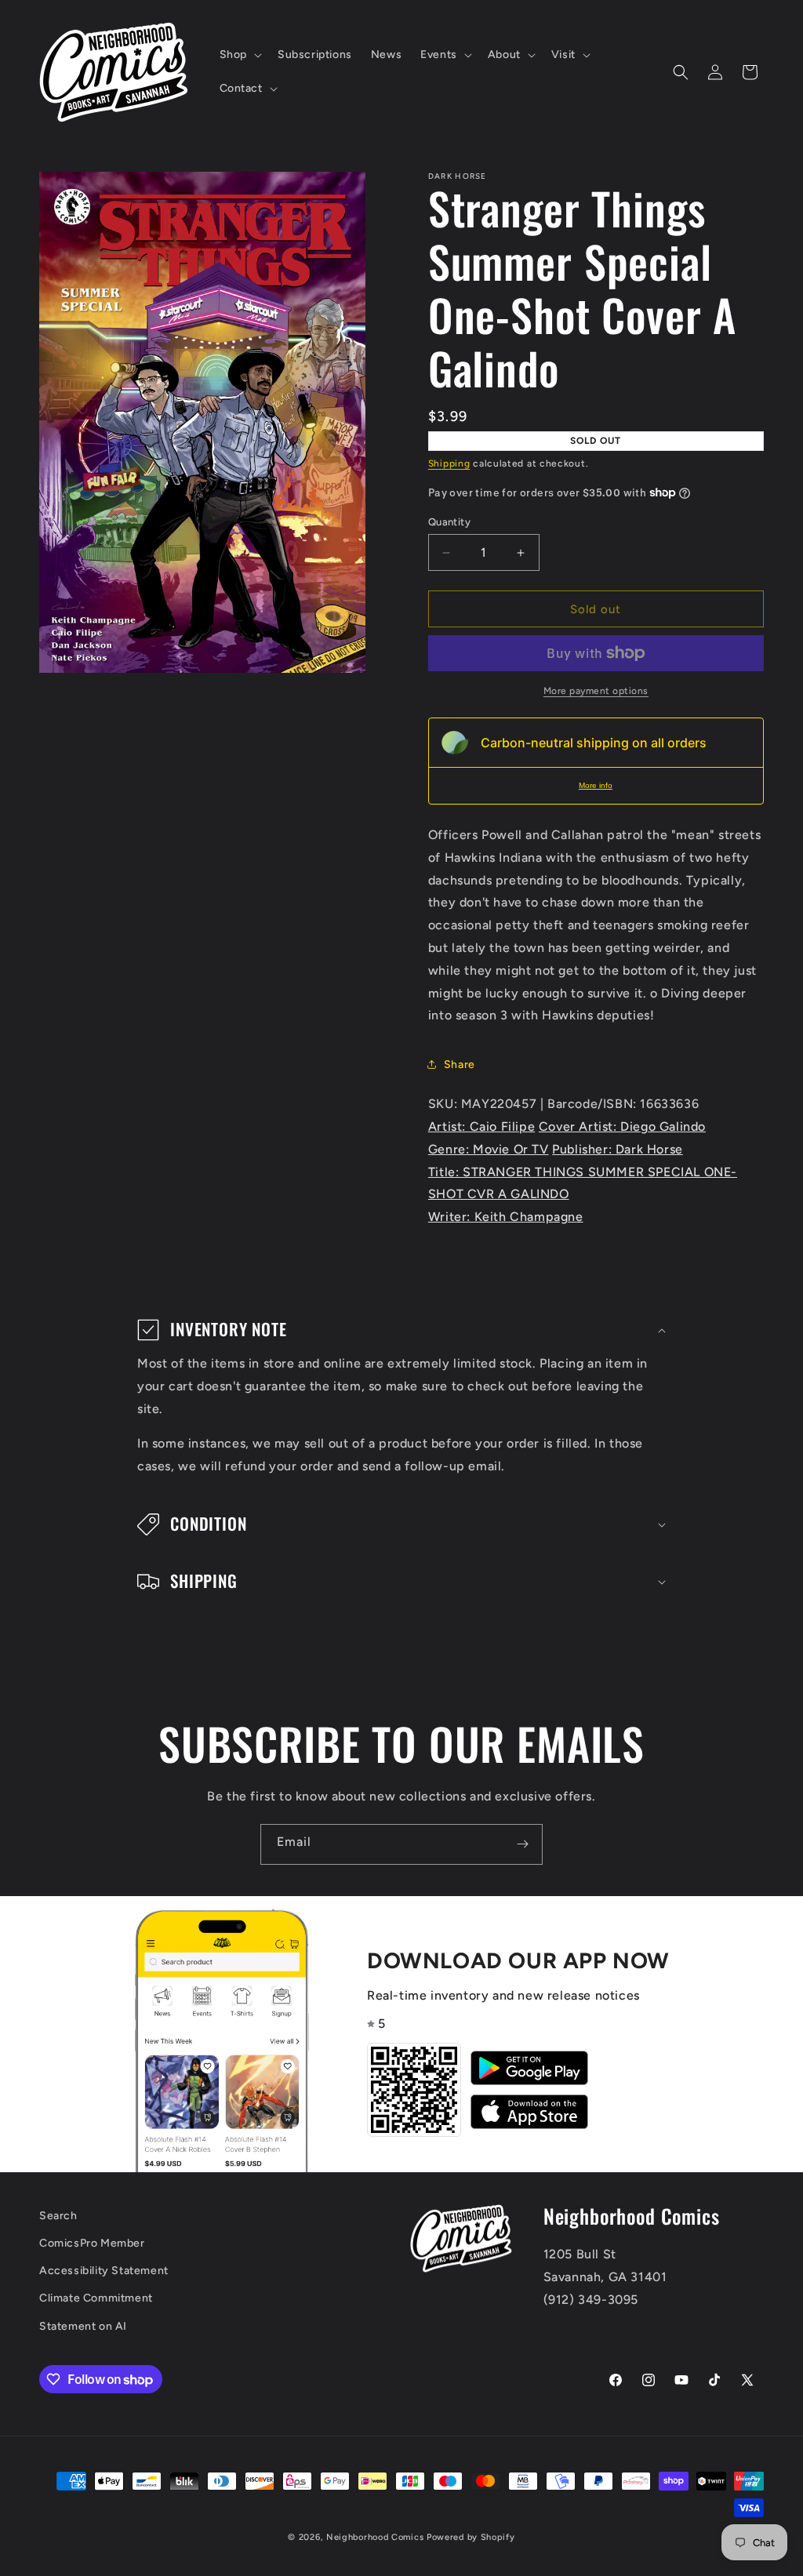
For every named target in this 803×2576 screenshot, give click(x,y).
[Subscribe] (522, 1844)
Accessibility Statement (104, 2271)
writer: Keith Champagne (506, 1217)
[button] (239, 55)
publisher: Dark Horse (618, 1149)
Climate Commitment (96, 2298)
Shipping (449, 463)
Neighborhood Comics (375, 2537)
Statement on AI (83, 2326)
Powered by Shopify (471, 2537)
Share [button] (460, 1065)
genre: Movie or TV (489, 1149)
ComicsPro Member (92, 2243)
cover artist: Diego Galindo (622, 1126)
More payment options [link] (596, 691)
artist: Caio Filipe (481, 1126)
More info (596, 785)
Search (58, 2216)
